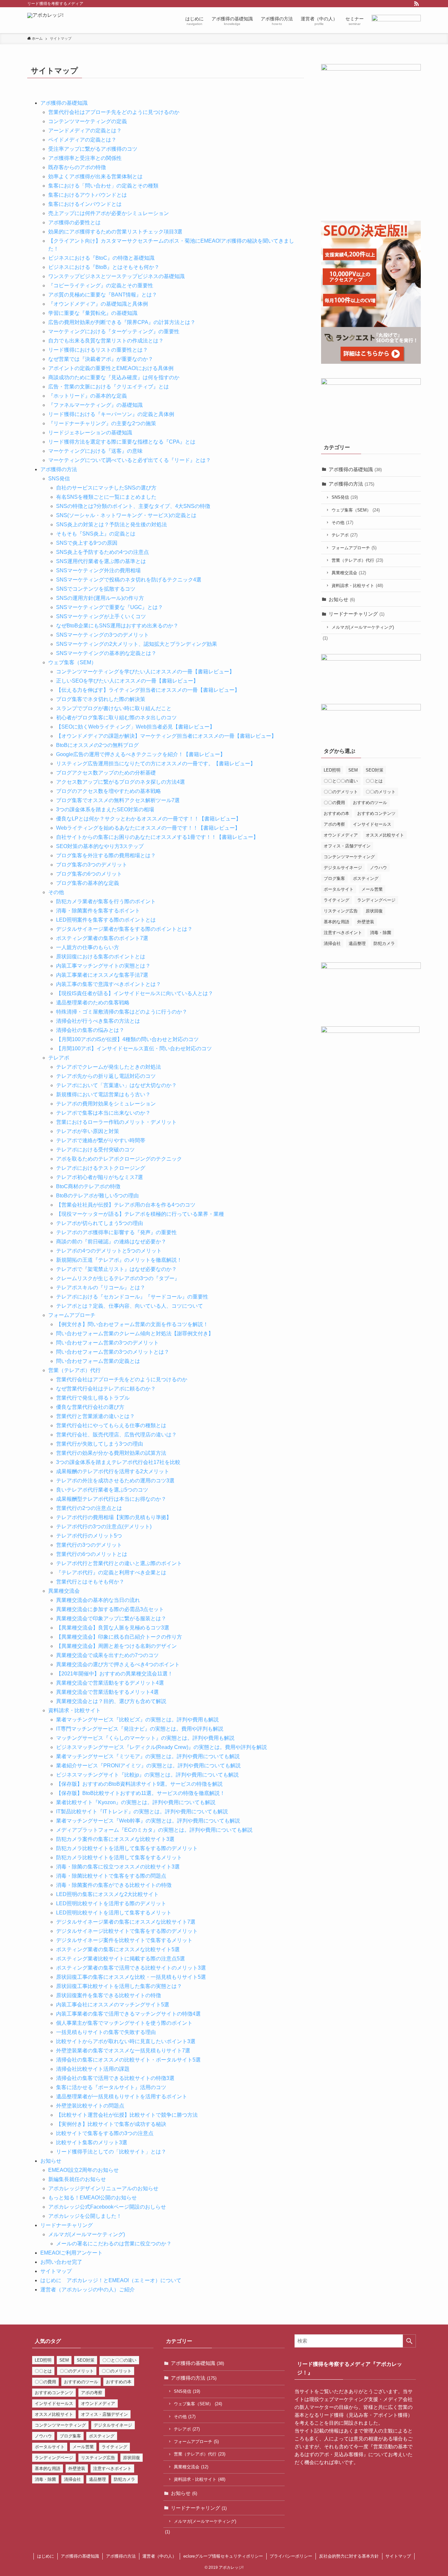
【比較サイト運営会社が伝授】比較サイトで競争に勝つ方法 (127, 2115)
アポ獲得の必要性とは (74, 222)
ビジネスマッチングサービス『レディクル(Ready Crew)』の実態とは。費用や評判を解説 (162, 1747)
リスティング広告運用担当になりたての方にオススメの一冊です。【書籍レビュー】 (156, 764)
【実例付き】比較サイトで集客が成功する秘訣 (111, 2124)
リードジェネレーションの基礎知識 (90, 433)
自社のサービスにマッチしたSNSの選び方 (106, 488)
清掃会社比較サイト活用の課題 (93, 2069)
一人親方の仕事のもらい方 (88, 947)
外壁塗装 (366, 922)
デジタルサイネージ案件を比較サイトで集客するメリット (124, 1940)
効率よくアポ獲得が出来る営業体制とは (95, 176)
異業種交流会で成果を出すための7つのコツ (107, 1655)
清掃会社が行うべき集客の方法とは (98, 1021)
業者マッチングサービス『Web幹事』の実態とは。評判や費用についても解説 (148, 1821)
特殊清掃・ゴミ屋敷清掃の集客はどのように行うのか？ (122, 1012)
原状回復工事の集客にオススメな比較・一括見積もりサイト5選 (131, 1977)
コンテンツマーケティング (349, 857)
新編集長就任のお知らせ (77, 2179)
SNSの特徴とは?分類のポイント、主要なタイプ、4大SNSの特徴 (133, 506)
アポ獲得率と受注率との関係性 (85, 158)
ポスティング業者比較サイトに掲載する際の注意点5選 (121, 1959)
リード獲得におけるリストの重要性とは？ (98, 350)
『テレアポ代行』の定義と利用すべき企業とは (111, 1572)
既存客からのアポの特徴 (77, 167)
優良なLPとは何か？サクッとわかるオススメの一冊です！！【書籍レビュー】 (149, 819)
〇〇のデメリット (341, 792)
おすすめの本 (336, 813)
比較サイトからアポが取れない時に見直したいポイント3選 (126, 2041)
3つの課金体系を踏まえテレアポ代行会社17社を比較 (118, 1462)
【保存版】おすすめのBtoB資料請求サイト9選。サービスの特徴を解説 (139, 1784)
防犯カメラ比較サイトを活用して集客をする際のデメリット (127, 1848)
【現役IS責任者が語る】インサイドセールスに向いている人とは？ (135, 993)
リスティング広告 (341, 911)
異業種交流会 (64, 1591)
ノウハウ (378, 868)
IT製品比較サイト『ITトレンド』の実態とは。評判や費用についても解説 (142, 1812)
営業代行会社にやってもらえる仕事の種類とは (111, 1425)
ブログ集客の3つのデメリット (92, 865)
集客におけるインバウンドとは (85, 204)
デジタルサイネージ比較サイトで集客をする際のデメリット (127, 1931)
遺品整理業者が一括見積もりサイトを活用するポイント (122, 2096)
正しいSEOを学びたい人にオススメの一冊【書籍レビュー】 (127, 681)
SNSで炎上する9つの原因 (87, 543)
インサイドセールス (372, 824)
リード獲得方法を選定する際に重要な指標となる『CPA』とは (122, 442)
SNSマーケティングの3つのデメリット (102, 635)
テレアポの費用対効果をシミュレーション (106, 1104)
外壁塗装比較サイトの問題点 (90, 2106)
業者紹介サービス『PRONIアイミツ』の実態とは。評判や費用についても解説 (148, 1766)
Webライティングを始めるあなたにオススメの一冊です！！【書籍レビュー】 (148, 828)
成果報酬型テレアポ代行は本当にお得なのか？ (111, 1499)
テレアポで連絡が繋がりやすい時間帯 (101, 1140)
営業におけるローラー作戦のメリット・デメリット (116, 1122)
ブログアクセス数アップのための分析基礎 (106, 773)
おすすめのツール (370, 803)
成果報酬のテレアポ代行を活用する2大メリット (113, 1471)
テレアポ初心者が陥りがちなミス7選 (100, 1177)
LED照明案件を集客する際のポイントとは (106, 920)
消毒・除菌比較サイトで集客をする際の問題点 (111, 1876)
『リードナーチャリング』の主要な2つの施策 (102, 423)
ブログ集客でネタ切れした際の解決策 (101, 699)
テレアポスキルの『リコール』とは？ (101, 1288)
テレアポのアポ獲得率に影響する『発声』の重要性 (116, 1232)
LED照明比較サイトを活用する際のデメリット (111, 1903)
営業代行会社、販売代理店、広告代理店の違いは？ (116, 1435)
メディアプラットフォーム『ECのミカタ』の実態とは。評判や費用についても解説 (154, 1830)
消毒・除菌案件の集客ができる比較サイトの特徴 (114, 1885)
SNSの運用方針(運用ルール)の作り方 (100, 598)
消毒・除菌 (381, 933)
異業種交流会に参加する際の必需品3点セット (110, 1609)
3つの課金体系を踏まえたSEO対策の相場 (105, 809)
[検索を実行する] (409, 2341)
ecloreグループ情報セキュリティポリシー (223, 2556)
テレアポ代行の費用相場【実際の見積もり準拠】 (114, 1517)
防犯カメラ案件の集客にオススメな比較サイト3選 (115, 1839)
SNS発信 (59, 479)
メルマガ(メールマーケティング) (87, 2234)
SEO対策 (375, 770)
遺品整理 (357, 943)
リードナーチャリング (67, 2225)
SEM (353, 770)
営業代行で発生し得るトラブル (93, 1398)
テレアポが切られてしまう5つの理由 (100, 1223)
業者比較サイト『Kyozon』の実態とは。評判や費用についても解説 (136, 1802)
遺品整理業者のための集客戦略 (93, 1003)
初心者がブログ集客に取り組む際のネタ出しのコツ (116, 718)
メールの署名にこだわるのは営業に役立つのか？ (114, 2244)
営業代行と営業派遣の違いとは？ (95, 1416)
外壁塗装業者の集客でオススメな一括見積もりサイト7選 (123, 2051)
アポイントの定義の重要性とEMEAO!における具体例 (111, 368)
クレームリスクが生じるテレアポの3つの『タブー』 (118, 1278)
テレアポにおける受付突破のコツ (95, 1150)
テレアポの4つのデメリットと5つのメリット (109, 1251)
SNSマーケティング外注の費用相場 (98, 570)
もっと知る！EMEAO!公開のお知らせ (92, 2198)
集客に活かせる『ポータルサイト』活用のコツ (111, 2087)
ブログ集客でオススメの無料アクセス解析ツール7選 (118, 800)
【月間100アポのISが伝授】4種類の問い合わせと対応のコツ (127, 1039)
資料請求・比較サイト (74, 1710)
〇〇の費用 (334, 803)
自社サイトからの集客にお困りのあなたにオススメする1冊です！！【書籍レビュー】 (157, 837)
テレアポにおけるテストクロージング (101, 1168)
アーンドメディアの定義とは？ (85, 131)
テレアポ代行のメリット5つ (89, 1536)
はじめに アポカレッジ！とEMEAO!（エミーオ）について (111, 2280)
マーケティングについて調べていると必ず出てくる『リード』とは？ (130, 460)
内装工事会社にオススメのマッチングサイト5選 (113, 2005)
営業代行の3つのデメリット (89, 1545)
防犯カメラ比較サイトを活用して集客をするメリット (119, 1857)
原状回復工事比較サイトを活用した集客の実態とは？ (119, 1986)
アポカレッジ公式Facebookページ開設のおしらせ (107, 2207)
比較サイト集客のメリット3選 (92, 2142)
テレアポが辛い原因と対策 (88, 1131)
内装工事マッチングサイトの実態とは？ (103, 966)
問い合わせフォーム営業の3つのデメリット (107, 1343)
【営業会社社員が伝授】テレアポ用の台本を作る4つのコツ (126, 1205)
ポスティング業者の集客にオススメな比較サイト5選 (118, 1949)
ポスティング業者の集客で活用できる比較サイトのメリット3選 (131, 1968)
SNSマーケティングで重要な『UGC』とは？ (110, 607)
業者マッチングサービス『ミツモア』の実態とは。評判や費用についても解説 (148, 1756)
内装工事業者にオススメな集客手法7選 (102, 975)
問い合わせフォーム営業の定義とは (98, 1361)
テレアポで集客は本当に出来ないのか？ (103, 1113)
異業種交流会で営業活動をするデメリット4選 (110, 1683)
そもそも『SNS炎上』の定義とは (96, 534)
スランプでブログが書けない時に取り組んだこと (114, 708)
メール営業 (372, 889)
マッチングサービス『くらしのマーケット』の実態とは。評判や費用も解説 (145, 1738)
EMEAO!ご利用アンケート (71, 2253)
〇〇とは (374, 781)
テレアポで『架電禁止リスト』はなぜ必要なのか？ (116, 1269)
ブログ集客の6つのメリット (89, 874)
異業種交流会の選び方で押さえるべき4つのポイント (118, 1664)
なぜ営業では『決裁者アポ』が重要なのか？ (101, 359)
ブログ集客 (334, 878)
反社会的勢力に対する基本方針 (349, 2556)
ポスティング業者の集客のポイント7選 (102, 938)
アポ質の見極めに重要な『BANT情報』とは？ (103, 295)
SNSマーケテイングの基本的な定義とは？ (106, 653)
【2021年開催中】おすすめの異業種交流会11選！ (114, 1674)
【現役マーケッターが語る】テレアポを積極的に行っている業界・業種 (140, 1214)
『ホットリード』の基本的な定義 (88, 396)
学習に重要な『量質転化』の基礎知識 (93, 313)
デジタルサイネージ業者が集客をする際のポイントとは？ (124, 929)
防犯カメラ (384, 943)
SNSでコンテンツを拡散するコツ (96, 589)
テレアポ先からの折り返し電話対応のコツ (106, 1076)
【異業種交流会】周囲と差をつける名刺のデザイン (116, 1646)
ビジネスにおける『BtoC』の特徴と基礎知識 (101, 258)
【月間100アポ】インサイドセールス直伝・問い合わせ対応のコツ (134, 1048)
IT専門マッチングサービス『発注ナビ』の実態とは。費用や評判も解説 (140, 1729)
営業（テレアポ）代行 (74, 1370)
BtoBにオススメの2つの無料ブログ (97, 745)
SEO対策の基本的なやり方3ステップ (100, 846)
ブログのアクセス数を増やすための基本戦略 (109, 791)
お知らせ (51, 2161)
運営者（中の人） (159, 2556)
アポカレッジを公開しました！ (85, 2216)
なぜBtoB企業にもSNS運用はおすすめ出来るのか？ (117, 626)
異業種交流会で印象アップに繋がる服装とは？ (111, 1618)
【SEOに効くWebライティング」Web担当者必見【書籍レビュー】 (135, 727)
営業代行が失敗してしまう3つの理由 (100, 1444)
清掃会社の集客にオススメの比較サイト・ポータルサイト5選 (128, 2060)
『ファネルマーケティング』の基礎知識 (95, 405)
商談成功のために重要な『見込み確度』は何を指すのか (114, 377)
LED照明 (332, 770)
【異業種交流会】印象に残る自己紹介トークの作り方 (119, 1637)
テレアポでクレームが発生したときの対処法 (109, 1067)
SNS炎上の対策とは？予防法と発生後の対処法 (112, 524)
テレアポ (59, 1058)
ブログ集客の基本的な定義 (88, 883)
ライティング (336, 900)
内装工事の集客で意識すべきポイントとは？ (109, 984)
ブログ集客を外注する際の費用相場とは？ (106, 855)
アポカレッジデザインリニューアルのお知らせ (103, 2188)
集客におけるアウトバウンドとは (88, 195)
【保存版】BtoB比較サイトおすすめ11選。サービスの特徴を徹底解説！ (141, 1793)
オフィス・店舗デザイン (347, 846)
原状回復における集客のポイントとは (101, 957)
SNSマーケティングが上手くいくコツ (101, 616)
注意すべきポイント (343, 933)
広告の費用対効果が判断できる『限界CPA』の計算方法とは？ (122, 322)
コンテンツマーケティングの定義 (88, 121)
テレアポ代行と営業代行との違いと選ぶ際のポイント (119, 1563)
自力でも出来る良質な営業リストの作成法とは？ (106, 341)
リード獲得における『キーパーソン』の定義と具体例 (111, 414)
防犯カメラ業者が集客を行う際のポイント (106, 901)
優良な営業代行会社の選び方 (90, 1407)
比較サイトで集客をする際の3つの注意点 (105, 2133)
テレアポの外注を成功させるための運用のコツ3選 (115, 1481)
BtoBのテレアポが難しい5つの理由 (97, 1196)
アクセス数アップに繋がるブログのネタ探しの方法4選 (121, 782)
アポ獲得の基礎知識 (64, 103)
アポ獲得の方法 (59, 469)
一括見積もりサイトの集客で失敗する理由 (106, 2032)
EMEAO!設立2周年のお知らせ (83, 2170)
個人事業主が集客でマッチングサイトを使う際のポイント (124, 2023)
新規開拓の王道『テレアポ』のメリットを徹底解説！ (119, 1260)
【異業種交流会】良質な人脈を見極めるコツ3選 (113, 1628)
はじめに (46, 2556)
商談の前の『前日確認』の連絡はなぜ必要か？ (111, 1242)
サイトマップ (56, 2271)
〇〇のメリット (381, 792)
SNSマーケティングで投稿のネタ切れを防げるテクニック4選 (129, 580)
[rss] (417, 4)
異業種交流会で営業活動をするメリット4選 (107, 1692)
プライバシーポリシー (291, 2556)
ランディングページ (376, 900)
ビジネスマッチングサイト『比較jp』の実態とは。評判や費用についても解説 (147, 1775)
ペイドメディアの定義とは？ (82, 140)
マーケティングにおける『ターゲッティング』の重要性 (114, 331)
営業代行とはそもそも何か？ (90, 1582)
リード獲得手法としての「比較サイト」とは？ (111, 2152)
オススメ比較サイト (385, 835)
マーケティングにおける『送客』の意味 (95, 451)
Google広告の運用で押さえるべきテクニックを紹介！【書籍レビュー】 (141, 754)
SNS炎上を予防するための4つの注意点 (102, 552)
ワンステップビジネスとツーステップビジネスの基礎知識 (116, 276)
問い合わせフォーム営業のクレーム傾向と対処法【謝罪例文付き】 (135, 1333)
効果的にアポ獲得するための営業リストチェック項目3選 (115, 232)
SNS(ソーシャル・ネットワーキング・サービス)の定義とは (126, 515)
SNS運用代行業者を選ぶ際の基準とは (101, 561)
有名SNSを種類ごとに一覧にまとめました (106, 497)
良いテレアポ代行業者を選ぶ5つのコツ (102, 1490)
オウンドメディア (341, 835)
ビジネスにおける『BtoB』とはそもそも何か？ (104, 267)
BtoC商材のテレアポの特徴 (88, 1186)
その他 (56, 892)
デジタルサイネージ (343, 868)
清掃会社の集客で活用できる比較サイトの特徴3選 (115, 2078)
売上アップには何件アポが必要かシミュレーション (109, 213)
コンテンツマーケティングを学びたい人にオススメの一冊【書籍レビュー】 (145, 672)
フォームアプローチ (72, 1315)
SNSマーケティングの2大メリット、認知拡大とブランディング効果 (137, 644)
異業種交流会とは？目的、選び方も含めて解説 (111, 1701)
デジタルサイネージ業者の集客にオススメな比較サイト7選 (126, 1922)
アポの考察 (334, 824)
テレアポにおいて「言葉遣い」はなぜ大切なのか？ (116, 1085)
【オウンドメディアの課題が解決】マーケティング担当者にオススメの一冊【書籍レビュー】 (166, 736)
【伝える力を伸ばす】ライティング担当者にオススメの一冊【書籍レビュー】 (148, 690)
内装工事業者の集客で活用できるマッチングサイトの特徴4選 (128, 2014)
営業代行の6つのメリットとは (92, 1554)
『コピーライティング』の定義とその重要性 (101, 285)
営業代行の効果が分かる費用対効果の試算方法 (111, 1453)
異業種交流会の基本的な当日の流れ (98, 1600)
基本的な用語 (336, 922)
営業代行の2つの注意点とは (89, 1508)
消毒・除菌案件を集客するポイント (98, 911)
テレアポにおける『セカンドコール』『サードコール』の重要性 (132, 1297)
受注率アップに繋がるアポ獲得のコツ (93, 149)
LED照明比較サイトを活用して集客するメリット (114, 1913)
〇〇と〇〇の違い (341, 781)
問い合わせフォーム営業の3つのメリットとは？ (113, 1352)
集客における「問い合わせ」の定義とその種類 (103, 186)
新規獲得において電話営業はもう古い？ (103, 1094)
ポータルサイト (339, 889)
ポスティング (366, 878)
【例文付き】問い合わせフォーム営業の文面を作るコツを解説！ (132, 1324)
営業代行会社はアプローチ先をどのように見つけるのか (114, 112)
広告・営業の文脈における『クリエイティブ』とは (109, 387)
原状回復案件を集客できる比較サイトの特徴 (109, 1995)
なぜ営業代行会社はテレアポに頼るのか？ (106, 1389)
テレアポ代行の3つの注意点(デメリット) (104, 1527)
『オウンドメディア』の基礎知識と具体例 (98, 304)
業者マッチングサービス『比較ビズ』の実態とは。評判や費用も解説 (137, 1720)
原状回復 (374, 911)
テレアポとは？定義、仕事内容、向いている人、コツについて (130, 1306)
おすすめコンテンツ (376, 813)
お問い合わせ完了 (61, 2262)
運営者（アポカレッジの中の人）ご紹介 (88, 2290)
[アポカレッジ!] (45, 20)
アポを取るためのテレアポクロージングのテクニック (119, 1159)
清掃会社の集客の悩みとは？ (90, 1030)
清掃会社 (332, 943)
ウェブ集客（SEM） (72, 662)
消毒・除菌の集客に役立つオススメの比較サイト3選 (118, 1867)
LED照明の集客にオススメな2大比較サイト (107, 1894)
